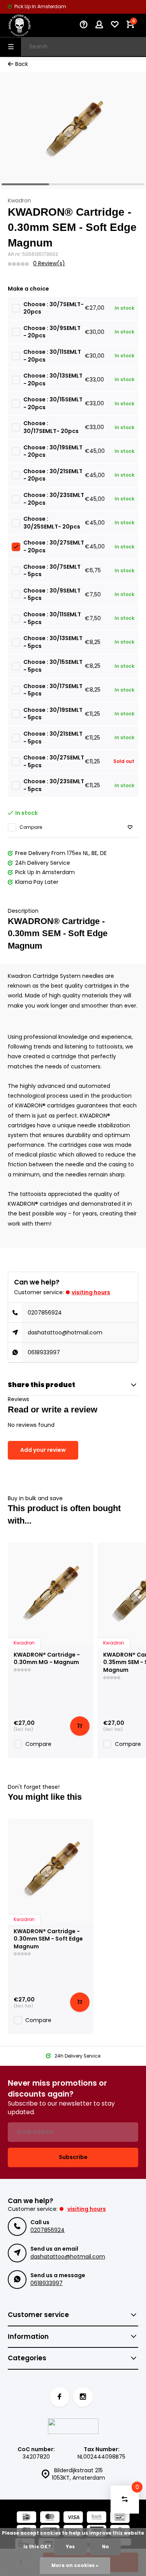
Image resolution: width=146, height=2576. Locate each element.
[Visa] (73, 2518)
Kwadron (19, 201)
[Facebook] (60, 2397)
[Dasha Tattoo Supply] (31, 25)
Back (22, 64)
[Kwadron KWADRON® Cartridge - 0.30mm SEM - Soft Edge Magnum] (51, 1870)
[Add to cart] (80, 1726)
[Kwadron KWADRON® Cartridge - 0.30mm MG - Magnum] (51, 1594)
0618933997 (44, 1352)
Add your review (43, 1450)
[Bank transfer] (97, 2518)
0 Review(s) (49, 263)
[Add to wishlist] (130, 828)
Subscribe (73, 2157)
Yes (70, 2547)
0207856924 (45, 1313)
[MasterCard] (50, 2518)
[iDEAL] (26, 2518)
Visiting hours (91, 1292)
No (106, 2547)
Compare (31, 827)
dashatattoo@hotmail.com (65, 1332)
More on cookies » (75, 2565)
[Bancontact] (120, 2518)
